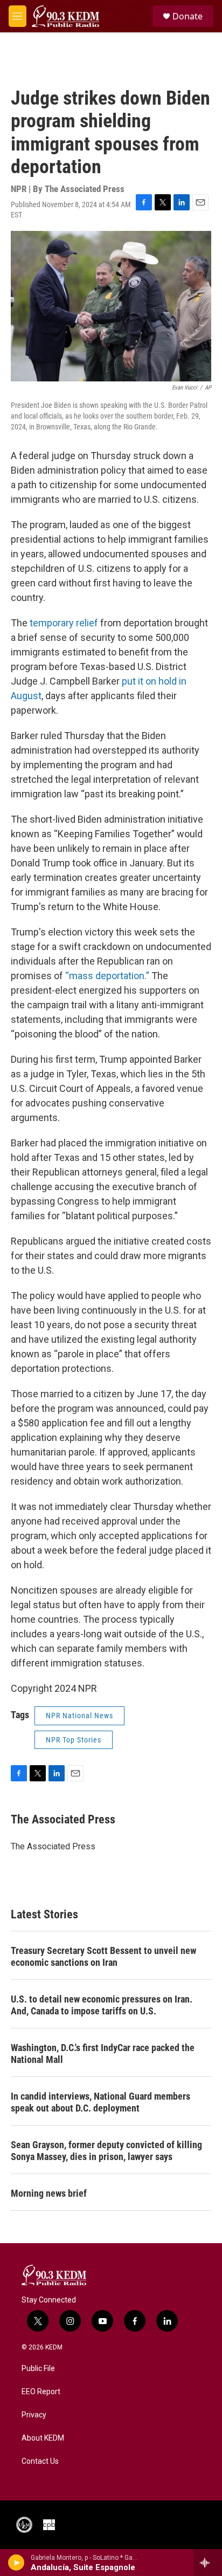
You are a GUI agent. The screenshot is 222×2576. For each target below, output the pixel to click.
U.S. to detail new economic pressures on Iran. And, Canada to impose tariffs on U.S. (102, 2005)
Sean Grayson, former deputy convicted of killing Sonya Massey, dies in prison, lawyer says (106, 2151)
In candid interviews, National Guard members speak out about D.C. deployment (100, 2102)
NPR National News (79, 1716)
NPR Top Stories (74, 1740)
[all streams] (208, 2563)
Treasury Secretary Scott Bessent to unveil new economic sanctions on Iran (103, 1956)
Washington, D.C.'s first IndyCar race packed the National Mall (103, 2054)
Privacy (34, 2415)
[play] (16, 2563)
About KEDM (43, 2438)
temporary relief (64, 623)
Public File (38, 2369)
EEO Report (41, 2392)
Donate (188, 16)
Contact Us (40, 2461)
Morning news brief (49, 2193)
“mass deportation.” (107, 976)
